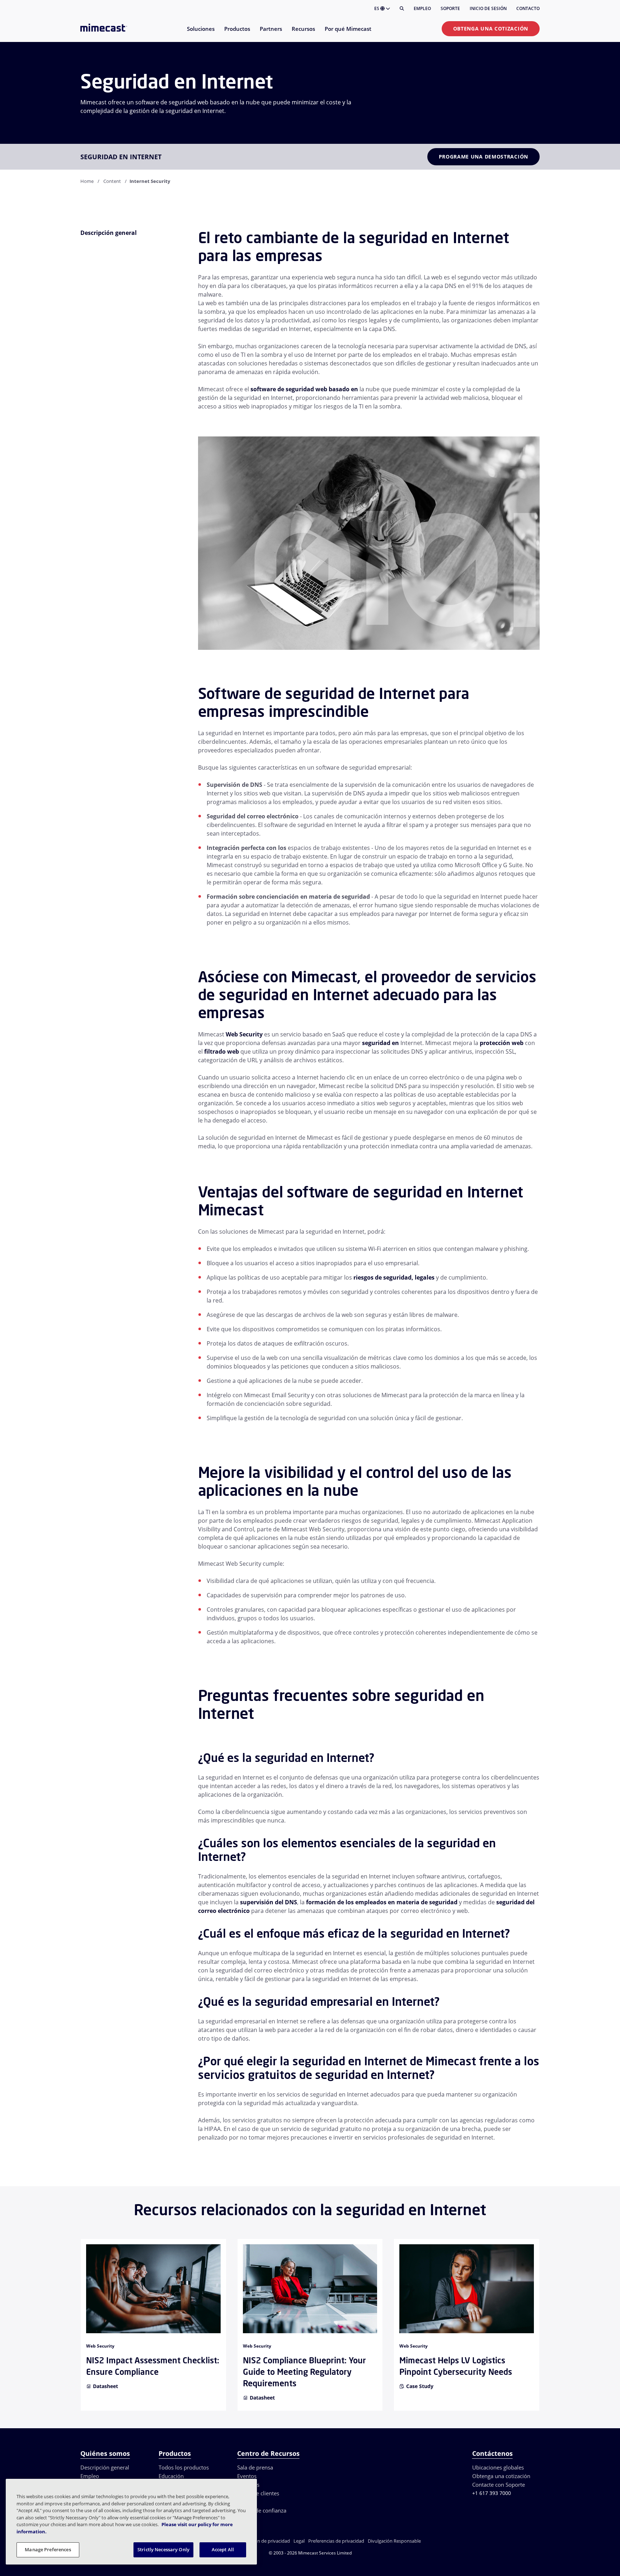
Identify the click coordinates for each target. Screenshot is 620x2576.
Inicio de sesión (488, 8)
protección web (502, 1043)
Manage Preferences (48, 2549)
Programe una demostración (484, 157)
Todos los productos (184, 2467)
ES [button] (377, 8)
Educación (171, 2476)
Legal (299, 2541)
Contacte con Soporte (499, 2485)
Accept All (223, 2549)
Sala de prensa (255, 2467)
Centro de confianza (262, 2510)
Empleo (422, 8)
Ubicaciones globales (498, 2467)
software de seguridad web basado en (304, 389)
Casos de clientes (258, 2493)
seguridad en (381, 1043)
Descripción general (105, 2467)
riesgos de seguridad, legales (394, 1277)
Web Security (244, 1034)
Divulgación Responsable (394, 2541)
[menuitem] (200, 33)
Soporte (450, 8)
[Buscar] (402, 9)
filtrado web (222, 1051)
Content (112, 181)
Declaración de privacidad (263, 2541)
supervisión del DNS (269, 1902)
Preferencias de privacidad (336, 2541)
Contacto (528, 8)
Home (87, 181)
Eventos (247, 2476)
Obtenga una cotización (491, 29)
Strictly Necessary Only (163, 2549)
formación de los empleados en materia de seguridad (382, 1902)
